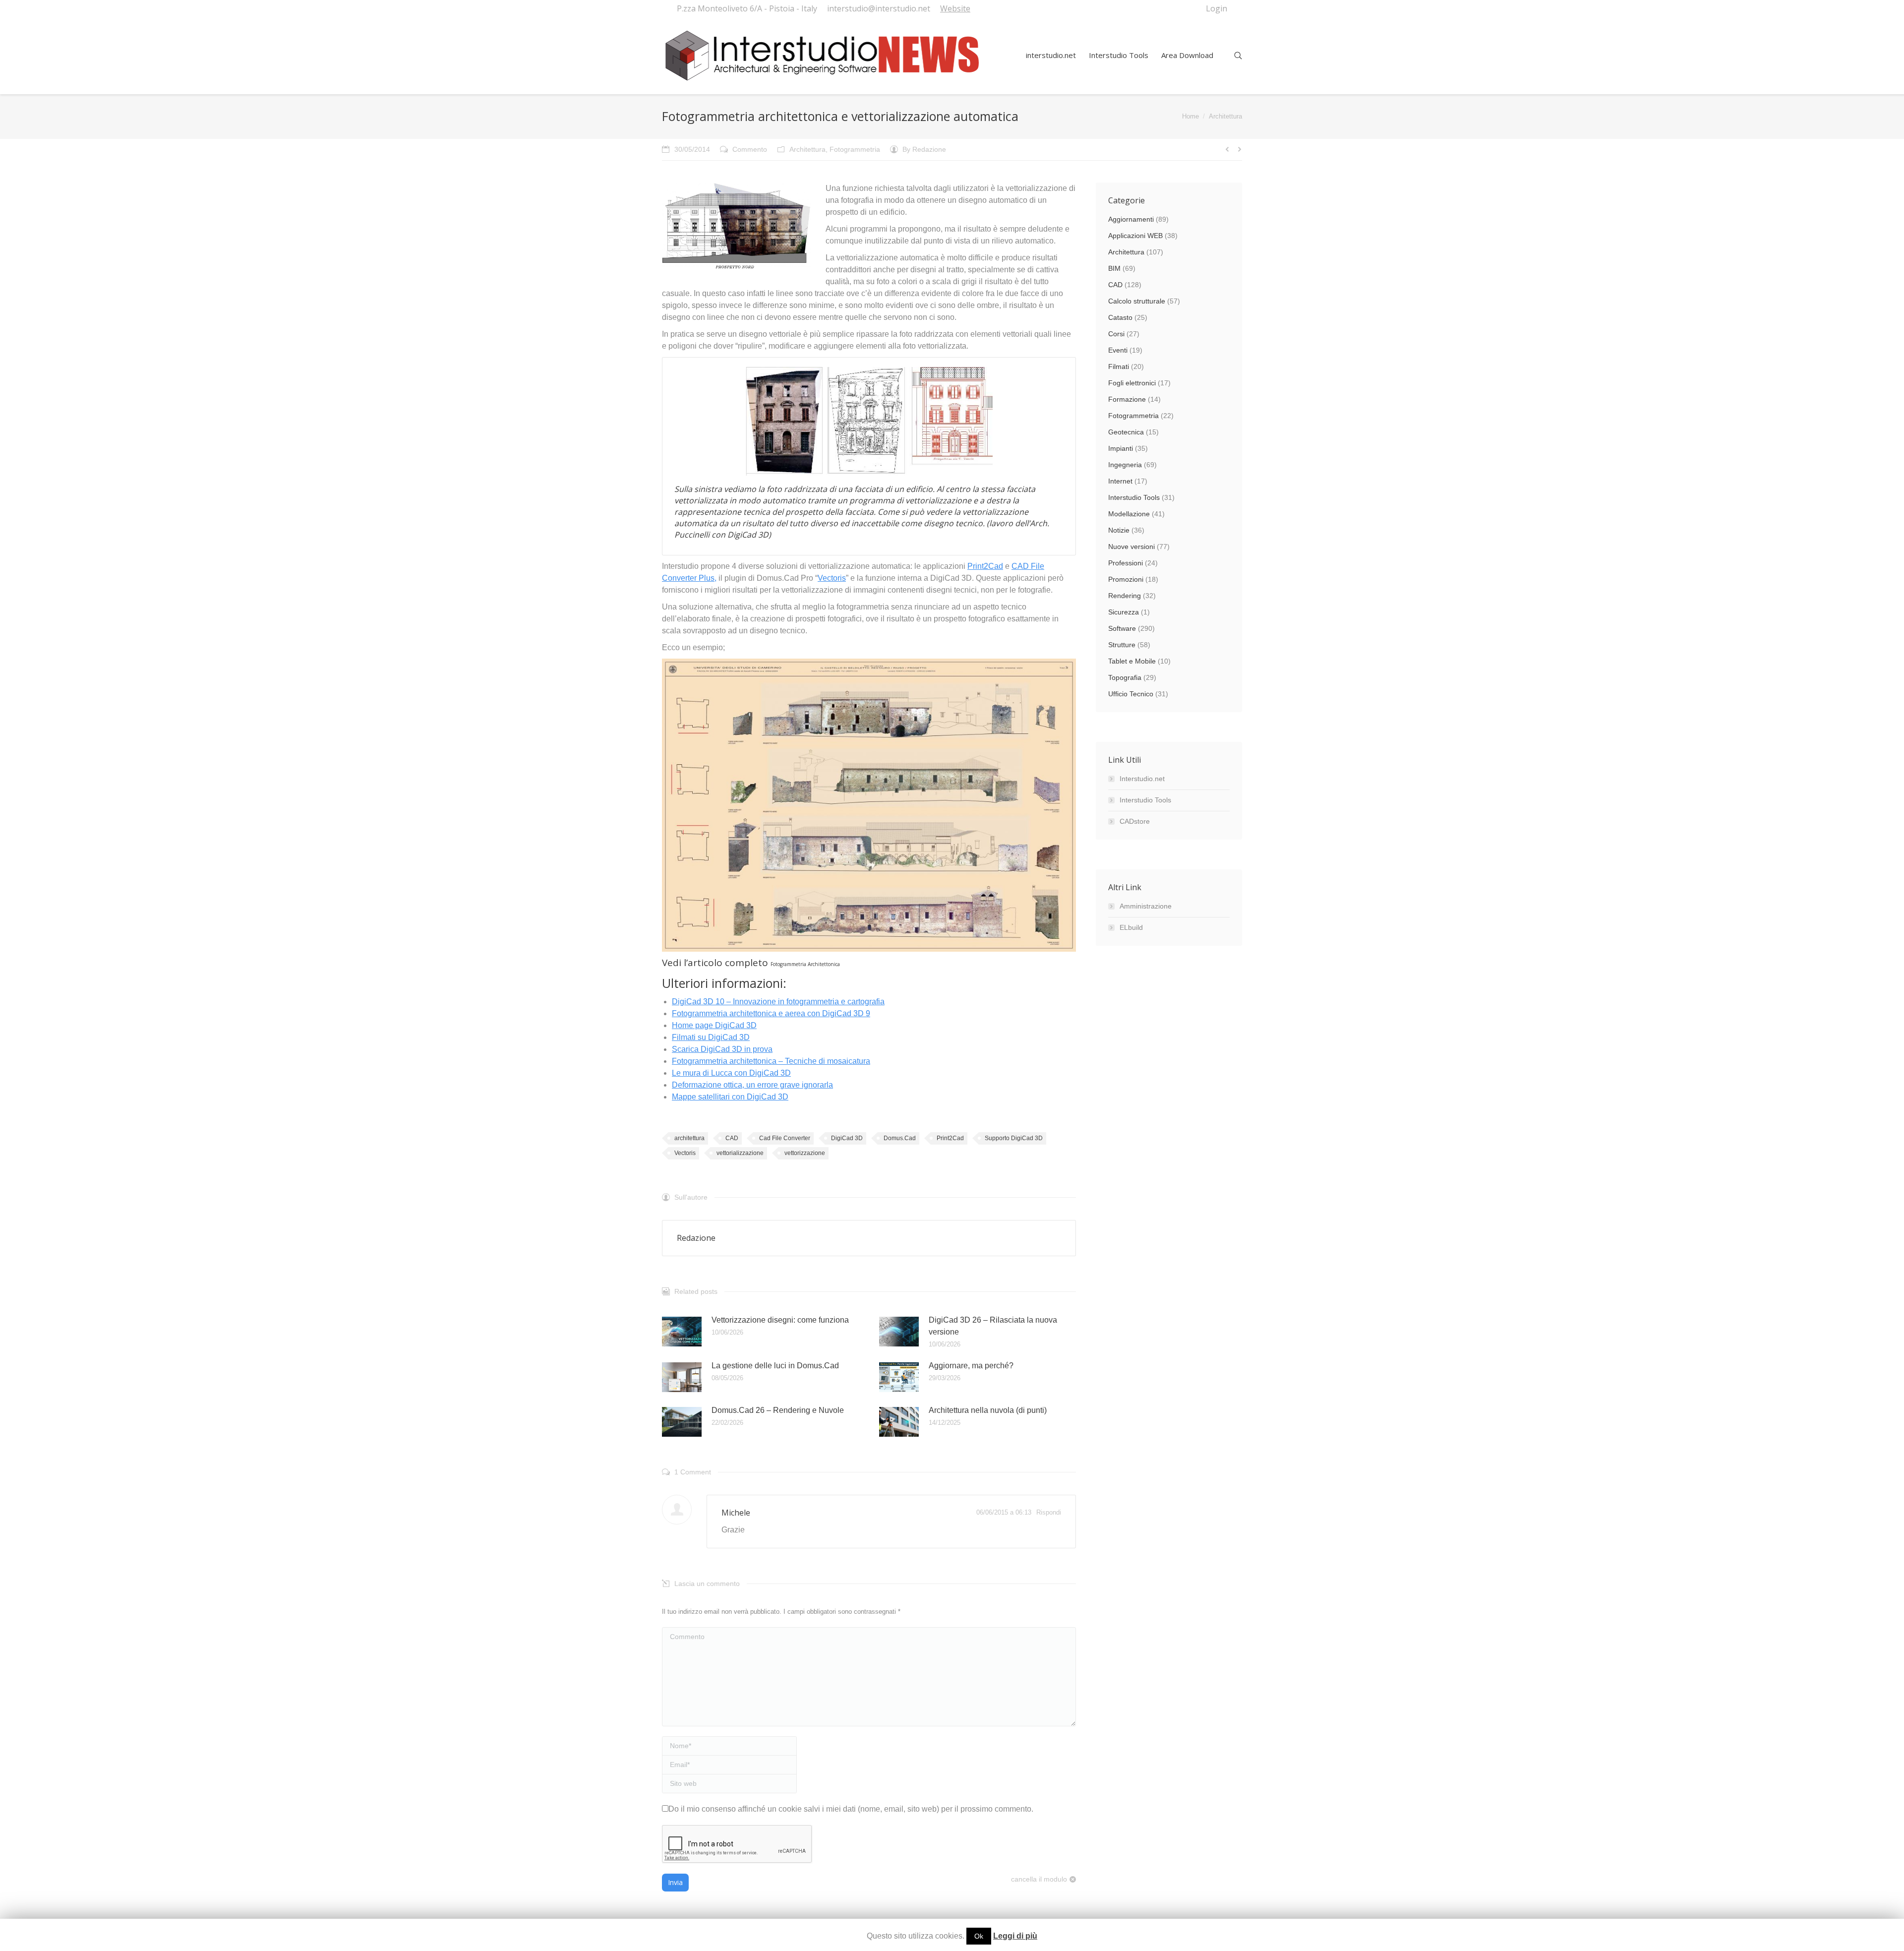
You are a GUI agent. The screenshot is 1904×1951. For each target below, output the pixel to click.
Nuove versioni (1131, 547)
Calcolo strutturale (1137, 301)
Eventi (1118, 350)
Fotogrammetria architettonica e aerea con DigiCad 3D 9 (771, 1013)
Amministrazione (1146, 906)
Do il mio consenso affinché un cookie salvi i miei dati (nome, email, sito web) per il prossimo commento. (851, 1809)
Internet (1120, 481)
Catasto (1120, 317)
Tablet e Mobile (1132, 661)
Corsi (1116, 334)
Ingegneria (1125, 465)
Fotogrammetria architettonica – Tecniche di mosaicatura (771, 1061)
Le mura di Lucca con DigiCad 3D (731, 1073)
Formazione (1127, 399)
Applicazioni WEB (1135, 236)
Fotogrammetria (855, 149)
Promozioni (1126, 579)
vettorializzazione (740, 1153)
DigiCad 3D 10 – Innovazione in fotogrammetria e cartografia (778, 1002)
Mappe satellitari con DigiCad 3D (730, 1097)
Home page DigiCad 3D (714, 1025)
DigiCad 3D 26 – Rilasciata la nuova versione (993, 1326)
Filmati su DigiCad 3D (711, 1037)
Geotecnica (1126, 432)
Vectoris (832, 578)
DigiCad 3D (847, 1138)
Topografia (1125, 677)
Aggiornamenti (1131, 219)
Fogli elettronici (1132, 383)
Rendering (1125, 596)
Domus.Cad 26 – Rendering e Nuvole (778, 1410)
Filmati (1119, 366)
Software (1122, 628)
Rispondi (1049, 1512)
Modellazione (1129, 514)
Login (1217, 8)
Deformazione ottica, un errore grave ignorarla (752, 1085)
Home (1190, 116)
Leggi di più (1015, 1936)
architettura (689, 1138)
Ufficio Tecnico (1131, 694)
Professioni (1126, 563)
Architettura (1225, 116)
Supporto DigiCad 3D (1014, 1138)
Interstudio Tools (1134, 497)
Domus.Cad (900, 1138)
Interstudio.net (1142, 779)
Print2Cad (985, 566)
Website (955, 8)
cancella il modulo (1039, 1879)
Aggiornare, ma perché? (971, 1366)
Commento (750, 149)
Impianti (1121, 448)
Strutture (1122, 645)
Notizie (1119, 530)
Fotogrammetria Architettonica (805, 964)
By (924, 149)
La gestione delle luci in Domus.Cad (775, 1366)
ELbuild (1131, 927)
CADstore (1135, 821)
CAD (732, 1138)
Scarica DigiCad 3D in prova (722, 1049)
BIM (1114, 268)
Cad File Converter (785, 1138)
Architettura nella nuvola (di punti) (988, 1410)
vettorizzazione (805, 1153)
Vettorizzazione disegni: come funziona (780, 1320)
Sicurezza (1124, 612)
